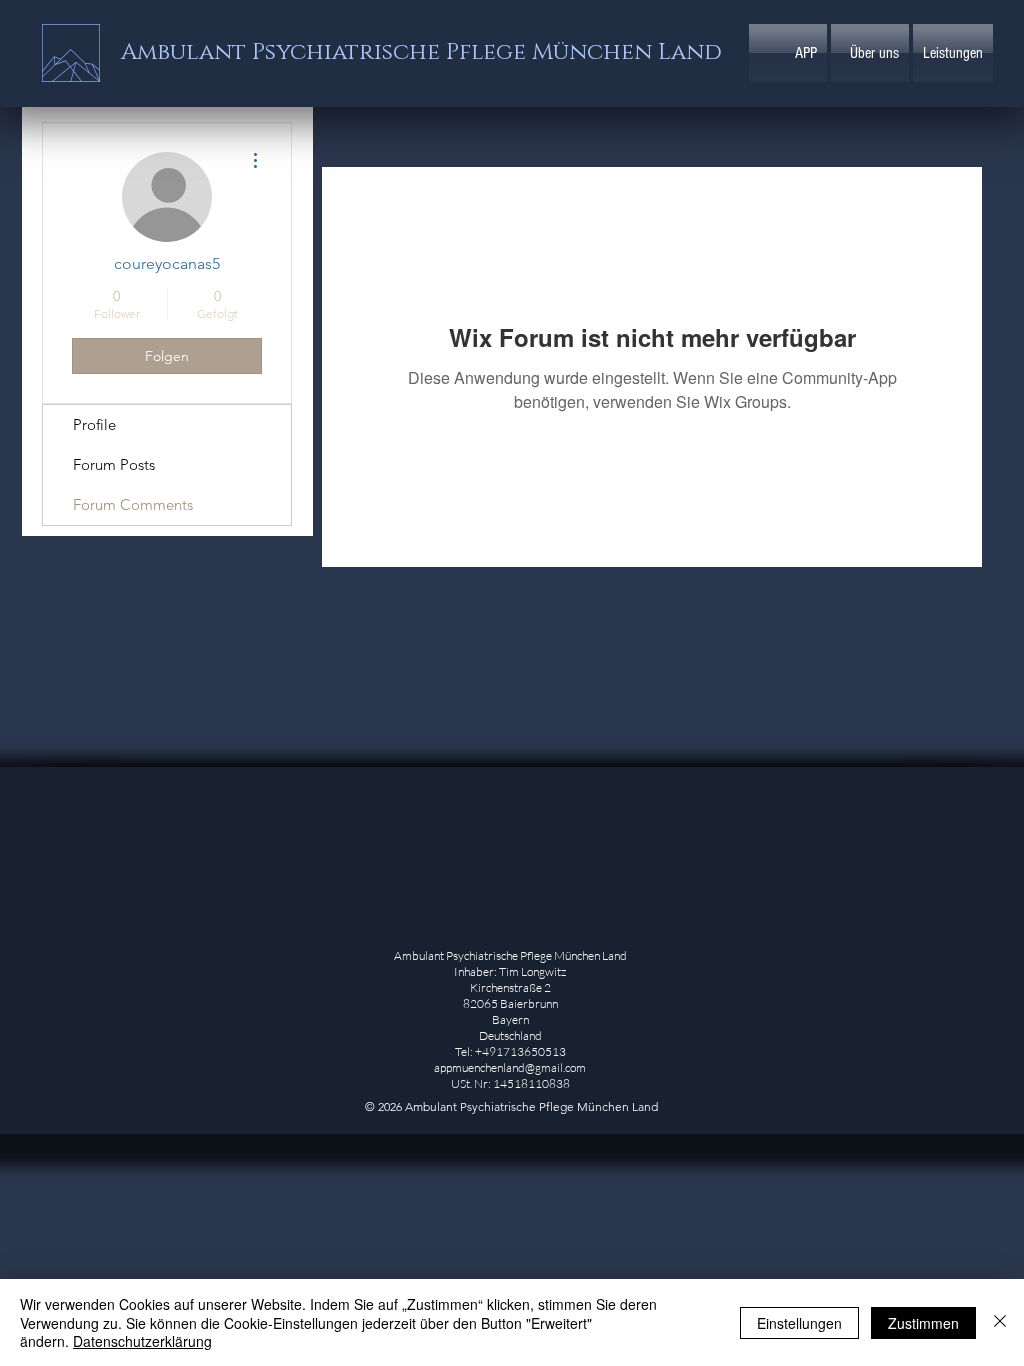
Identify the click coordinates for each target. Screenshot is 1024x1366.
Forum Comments (133, 504)
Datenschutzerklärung (142, 1341)
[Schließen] (1000, 1322)
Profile (94, 424)
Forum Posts (114, 464)
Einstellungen (799, 1323)
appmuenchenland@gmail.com (510, 1067)
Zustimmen (923, 1323)
